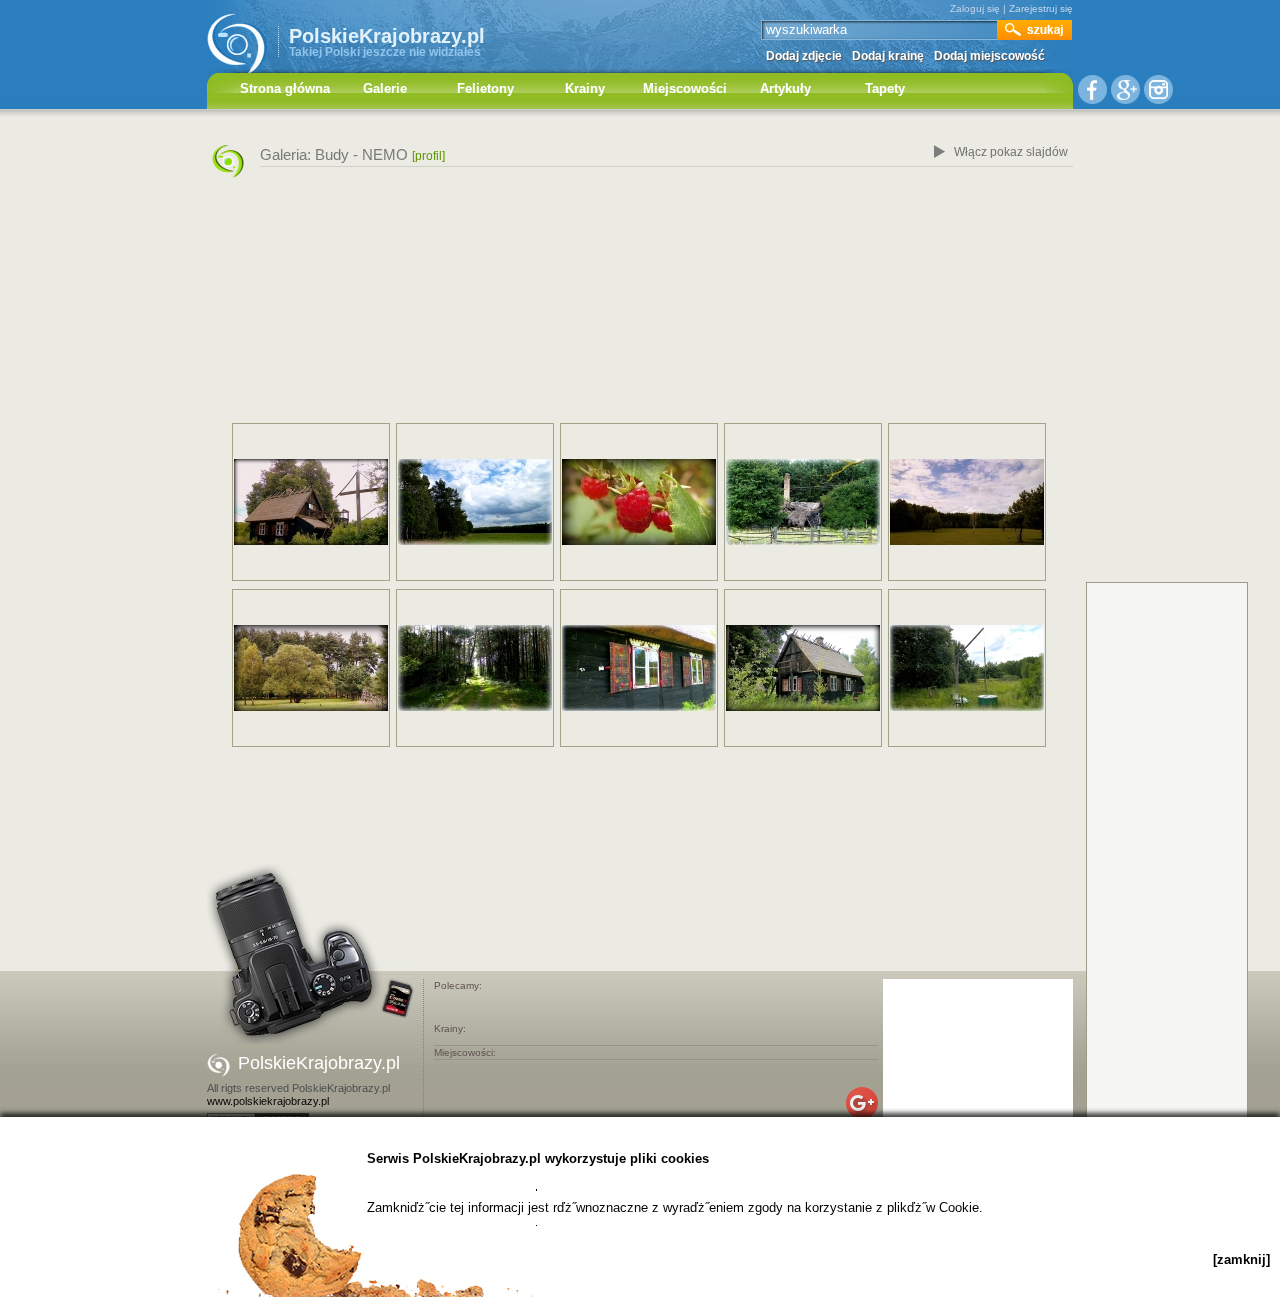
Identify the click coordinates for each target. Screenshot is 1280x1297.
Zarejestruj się (1041, 8)
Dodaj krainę (888, 56)
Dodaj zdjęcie (804, 56)
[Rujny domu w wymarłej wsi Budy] (803, 502)
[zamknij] (1241, 1259)
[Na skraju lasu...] (475, 502)
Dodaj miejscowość (989, 56)
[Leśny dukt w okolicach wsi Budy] (475, 668)
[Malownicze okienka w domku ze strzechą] (639, 668)
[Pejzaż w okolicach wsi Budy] (311, 668)
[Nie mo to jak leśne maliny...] (639, 502)
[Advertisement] (640, 303)
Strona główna (285, 88)
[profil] (428, 156)
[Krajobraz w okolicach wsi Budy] (967, 502)
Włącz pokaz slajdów (1011, 152)
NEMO (385, 154)
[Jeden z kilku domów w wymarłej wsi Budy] (803, 668)
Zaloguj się (975, 8)
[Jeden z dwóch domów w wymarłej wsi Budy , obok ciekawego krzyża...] (311, 502)
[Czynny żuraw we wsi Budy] (967, 668)
